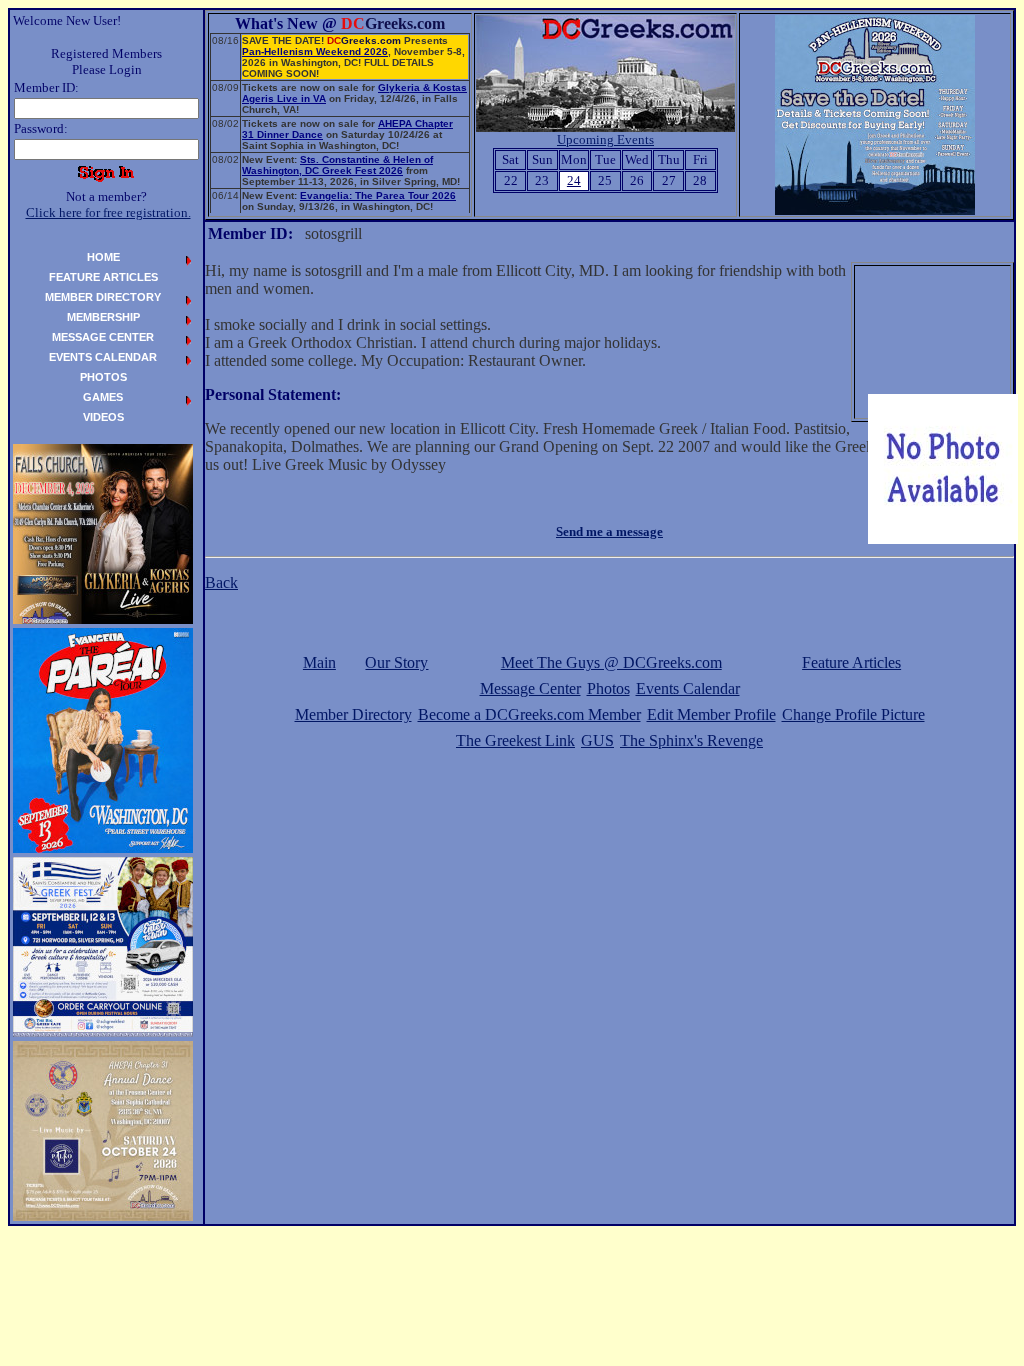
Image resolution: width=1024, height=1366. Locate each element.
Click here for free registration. (108, 212)
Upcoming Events (605, 139)
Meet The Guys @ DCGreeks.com (611, 662)
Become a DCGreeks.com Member (529, 714)
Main (319, 662)
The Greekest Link (515, 740)
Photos (608, 688)
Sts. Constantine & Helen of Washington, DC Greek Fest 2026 (337, 165)
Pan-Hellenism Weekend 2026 (315, 51)
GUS (597, 740)
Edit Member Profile (711, 714)
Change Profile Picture (853, 714)
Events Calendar (688, 688)
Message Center (530, 688)
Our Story (396, 662)
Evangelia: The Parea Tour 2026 (378, 195)
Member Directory (353, 714)
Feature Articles (851, 662)
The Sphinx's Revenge (691, 740)
